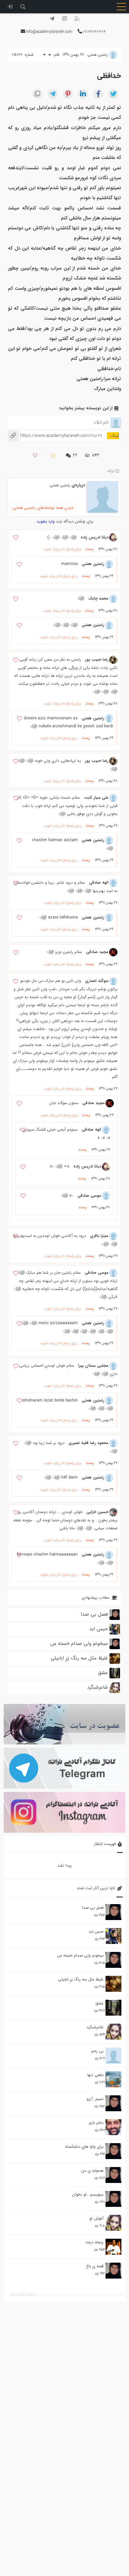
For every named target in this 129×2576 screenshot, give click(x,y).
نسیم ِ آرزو (95, 2099)
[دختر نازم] (113, 2127)
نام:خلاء (101, 422)
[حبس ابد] (113, 1936)
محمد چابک (98, 598)
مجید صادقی (97, 952)
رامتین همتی (60, 485)
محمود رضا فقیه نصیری (88, 1443)
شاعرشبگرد (95, 2027)
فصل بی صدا (93, 1908)
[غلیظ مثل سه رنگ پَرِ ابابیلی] (113, 1984)
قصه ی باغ (95, 2266)
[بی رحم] (113, 2055)
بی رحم (97, 2051)
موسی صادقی (89, 1196)
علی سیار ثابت (96, 798)
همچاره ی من (92, 2171)
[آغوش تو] (113, 2223)
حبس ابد (96, 1932)
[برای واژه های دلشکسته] (113, 2151)
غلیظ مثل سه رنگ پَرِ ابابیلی (81, 1979)
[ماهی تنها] (113, 2079)
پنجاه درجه (95, 2242)
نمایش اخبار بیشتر (22, 2294)
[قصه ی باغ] (113, 2271)
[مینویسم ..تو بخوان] (113, 2199)
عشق (99, 2003)
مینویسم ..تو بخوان (88, 2194)
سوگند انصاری (97, 981)
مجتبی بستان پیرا (93, 1366)
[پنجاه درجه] (113, 2247)
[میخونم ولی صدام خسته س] (113, 1960)
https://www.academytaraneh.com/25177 (55, 436)
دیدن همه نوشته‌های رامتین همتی (43, 508)
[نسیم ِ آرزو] (113, 2103)
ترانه (111, 471)
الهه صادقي (99, 883)
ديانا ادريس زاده (95, 537)
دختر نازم (96, 2123)
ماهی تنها (95, 2075)
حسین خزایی (97, 1512)
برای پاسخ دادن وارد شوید (62, 549)
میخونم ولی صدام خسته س (80, 1955)
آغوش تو (96, 2218)
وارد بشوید (46, 521)
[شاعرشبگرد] (113, 2032)
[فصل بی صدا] (113, 1912)
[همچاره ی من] (113, 2175)
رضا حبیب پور (97, 659)
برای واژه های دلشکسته (84, 2147)
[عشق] (113, 2008)
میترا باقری (99, 1236)
